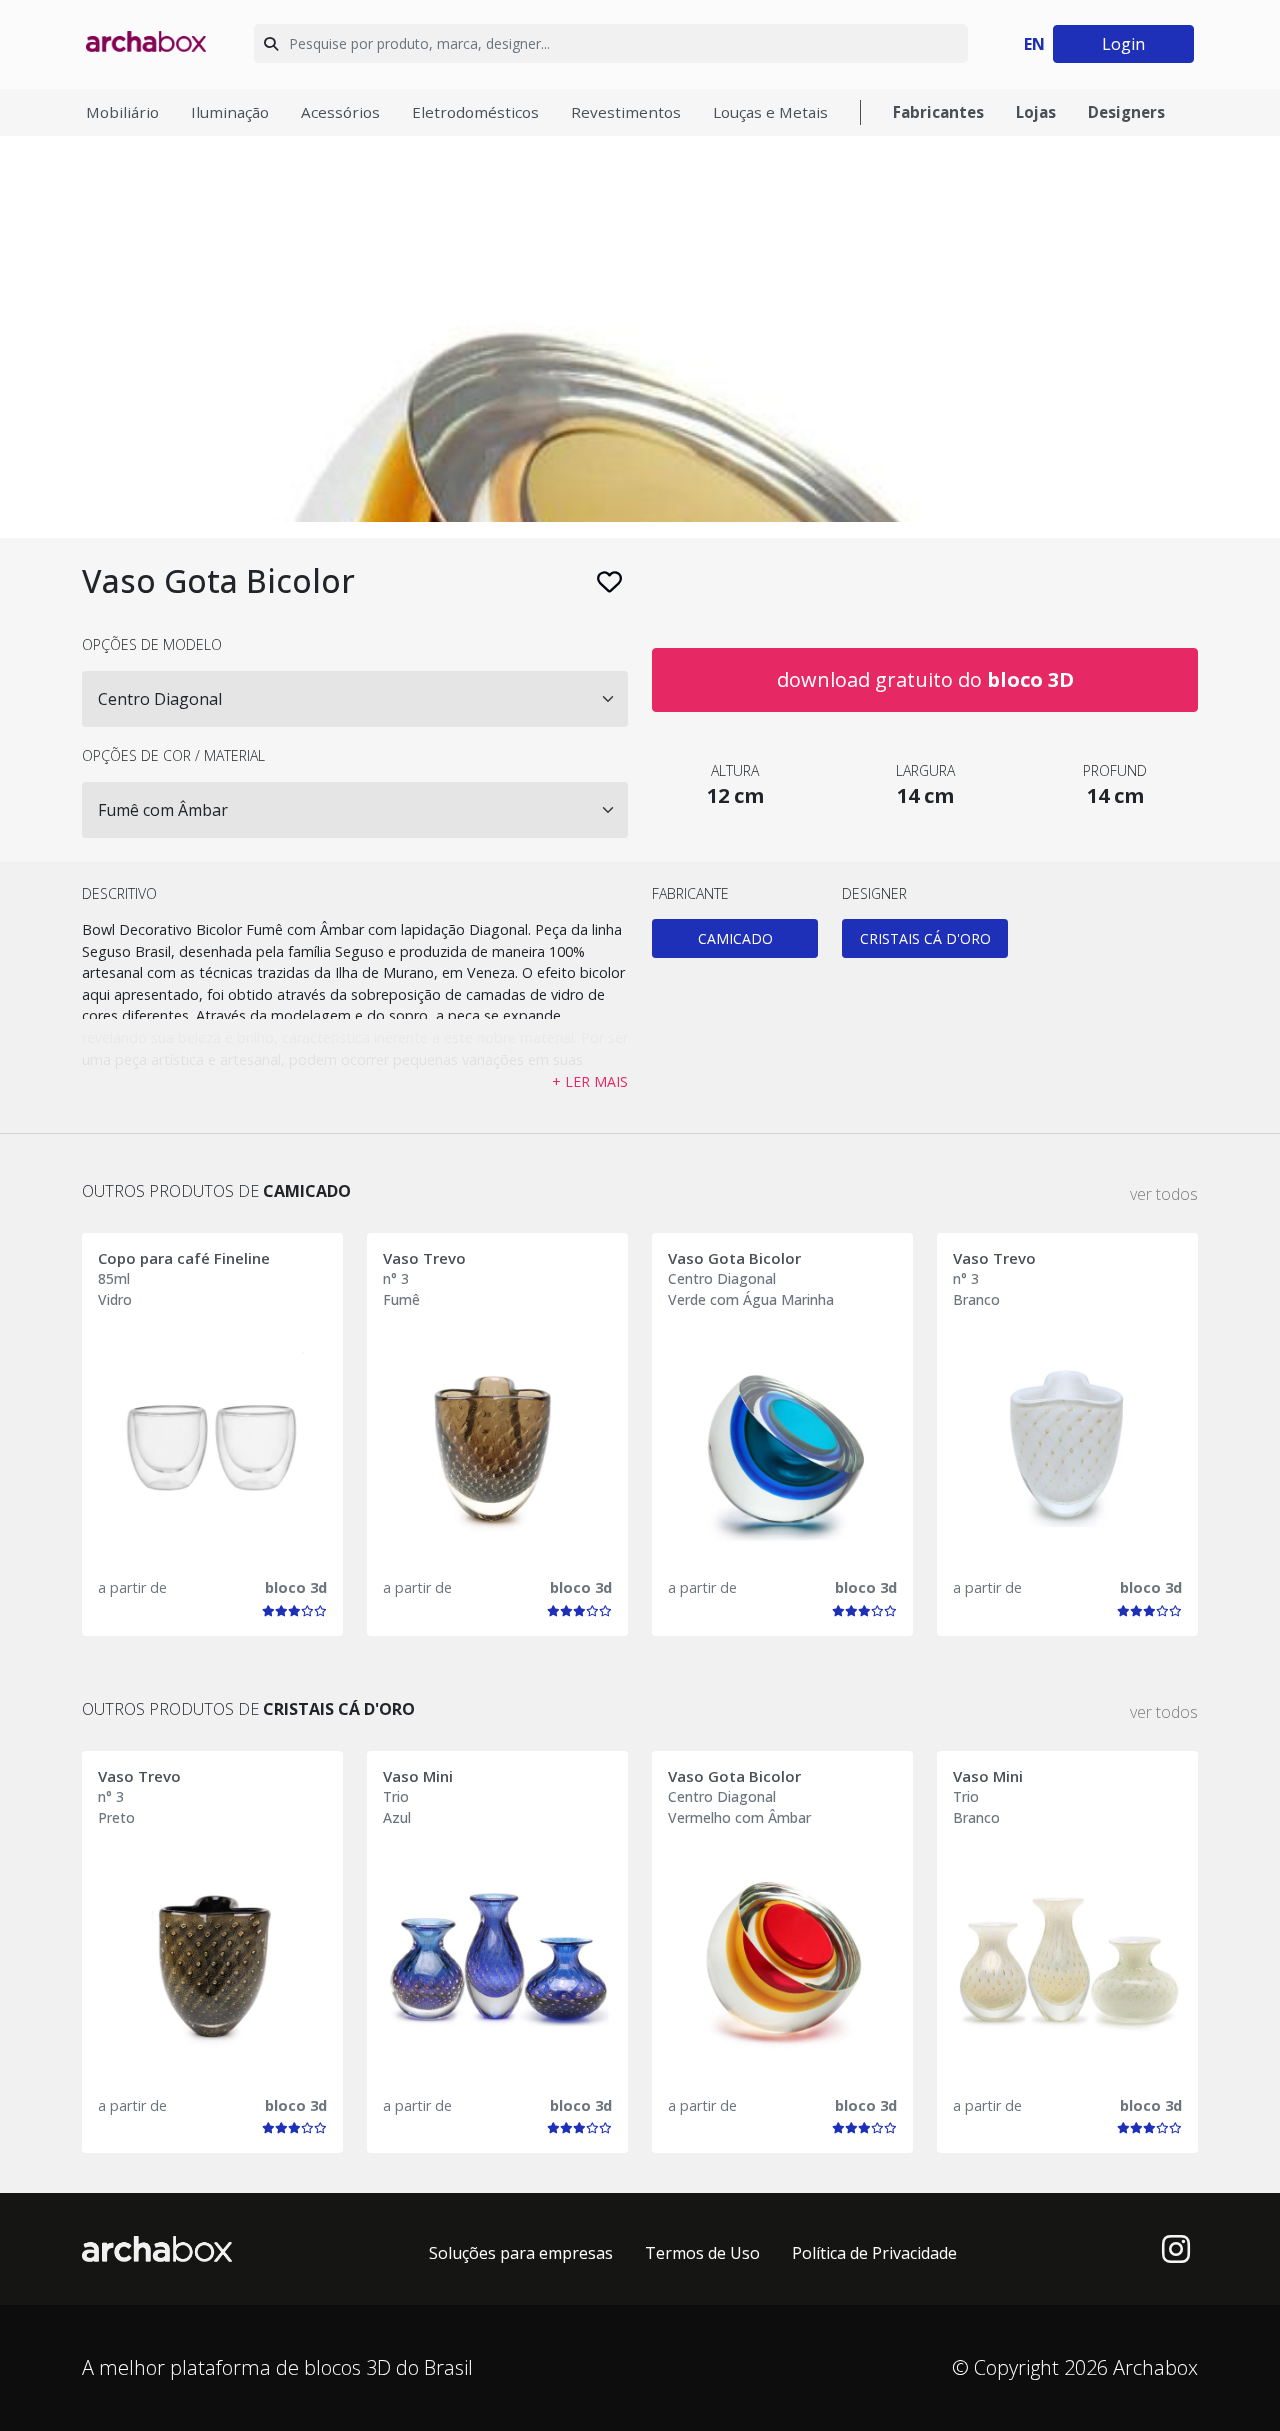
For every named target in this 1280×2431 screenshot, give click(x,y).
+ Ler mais (590, 1081)
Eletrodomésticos (475, 112)
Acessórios (340, 112)
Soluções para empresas (521, 2253)
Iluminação (230, 112)
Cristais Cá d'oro (925, 938)
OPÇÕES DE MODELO (152, 644)
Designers (1126, 112)
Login (1123, 44)
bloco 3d (296, 1587)
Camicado (735, 938)
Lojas (1036, 112)
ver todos (1164, 1194)
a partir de (132, 1587)
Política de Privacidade (874, 2253)
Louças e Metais (770, 112)
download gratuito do (925, 679)
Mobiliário (122, 112)
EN (1034, 44)
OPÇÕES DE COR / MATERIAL (173, 755)
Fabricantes (938, 112)
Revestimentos (626, 112)
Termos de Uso (702, 2253)
